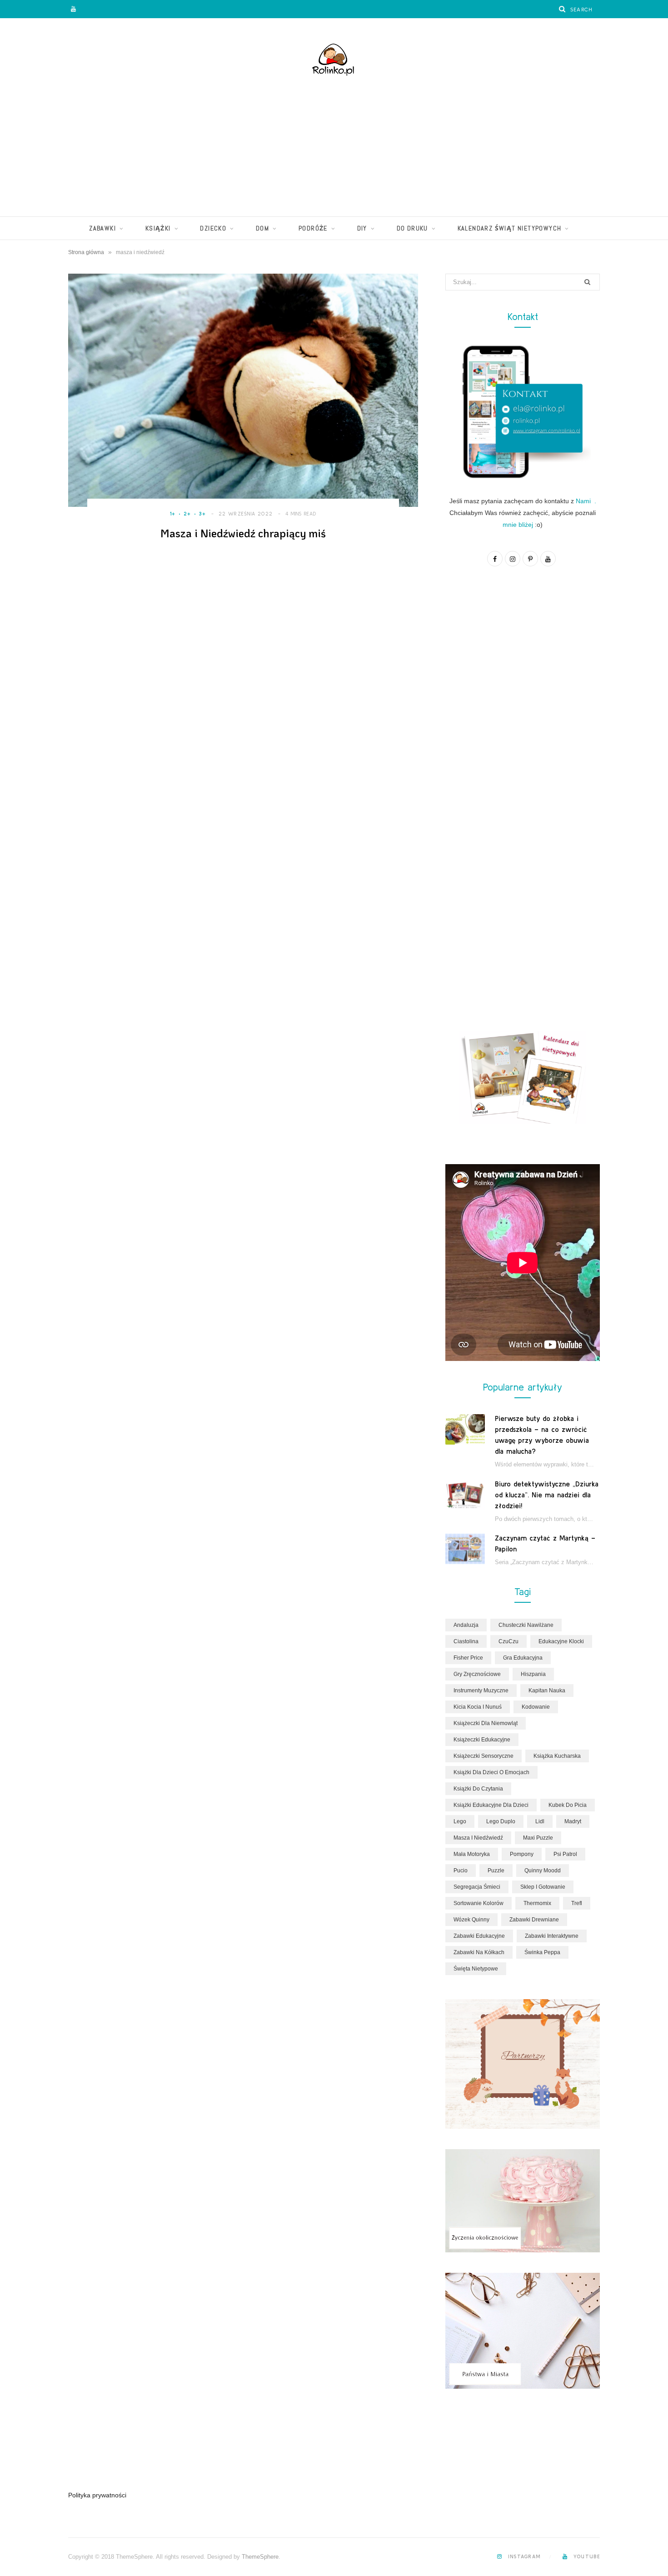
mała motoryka (472, 1854)
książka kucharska (557, 1756)
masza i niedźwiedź (478, 1838)
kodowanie (536, 1707)
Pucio (461, 1871)
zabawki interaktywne (552, 1936)
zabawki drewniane (534, 1920)
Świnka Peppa (542, 1952)
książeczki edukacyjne (482, 1740)
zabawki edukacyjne (479, 1936)
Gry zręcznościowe (477, 1674)
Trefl (577, 1903)
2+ (187, 514)
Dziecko (213, 228)
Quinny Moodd (543, 1871)
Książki (158, 228)
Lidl (540, 1821)
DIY (362, 228)
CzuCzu (508, 1641)
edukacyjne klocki (561, 1641)
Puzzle (496, 1871)
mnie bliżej (518, 525)
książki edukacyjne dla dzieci (491, 1805)
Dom (262, 228)
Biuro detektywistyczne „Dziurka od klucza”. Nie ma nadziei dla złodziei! (547, 1495)
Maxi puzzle (538, 1838)
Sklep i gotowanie (543, 1887)
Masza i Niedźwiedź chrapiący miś (243, 533)
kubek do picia (568, 1805)
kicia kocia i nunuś (478, 1707)
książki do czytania (478, 1789)
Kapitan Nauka (547, 1691)
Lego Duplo (501, 1821)
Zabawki (102, 228)
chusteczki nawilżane (526, 1625)
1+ (173, 514)
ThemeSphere (260, 2557)
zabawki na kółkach (479, 1952)
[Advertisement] (334, 148)
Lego (460, 1821)
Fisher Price (468, 1658)
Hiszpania (533, 1674)
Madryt (573, 1821)
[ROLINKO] (334, 61)
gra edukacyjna (523, 1658)
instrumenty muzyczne (481, 1691)
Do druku (412, 228)
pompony (522, 1854)
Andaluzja (466, 1625)
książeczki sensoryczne (484, 1756)
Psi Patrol (565, 1854)
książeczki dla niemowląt (486, 1723)
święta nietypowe (476, 1969)
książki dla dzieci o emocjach (491, 1772)
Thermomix (537, 1903)
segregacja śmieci (477, 1887)
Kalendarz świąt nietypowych (510, 228)
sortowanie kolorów (479, 1903)
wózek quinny (471, 1920)
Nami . (586, 501)
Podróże (313, 228)
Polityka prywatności (97, 2495)
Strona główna (86, 252)
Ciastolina (466, 1641)
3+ (203, 514)
